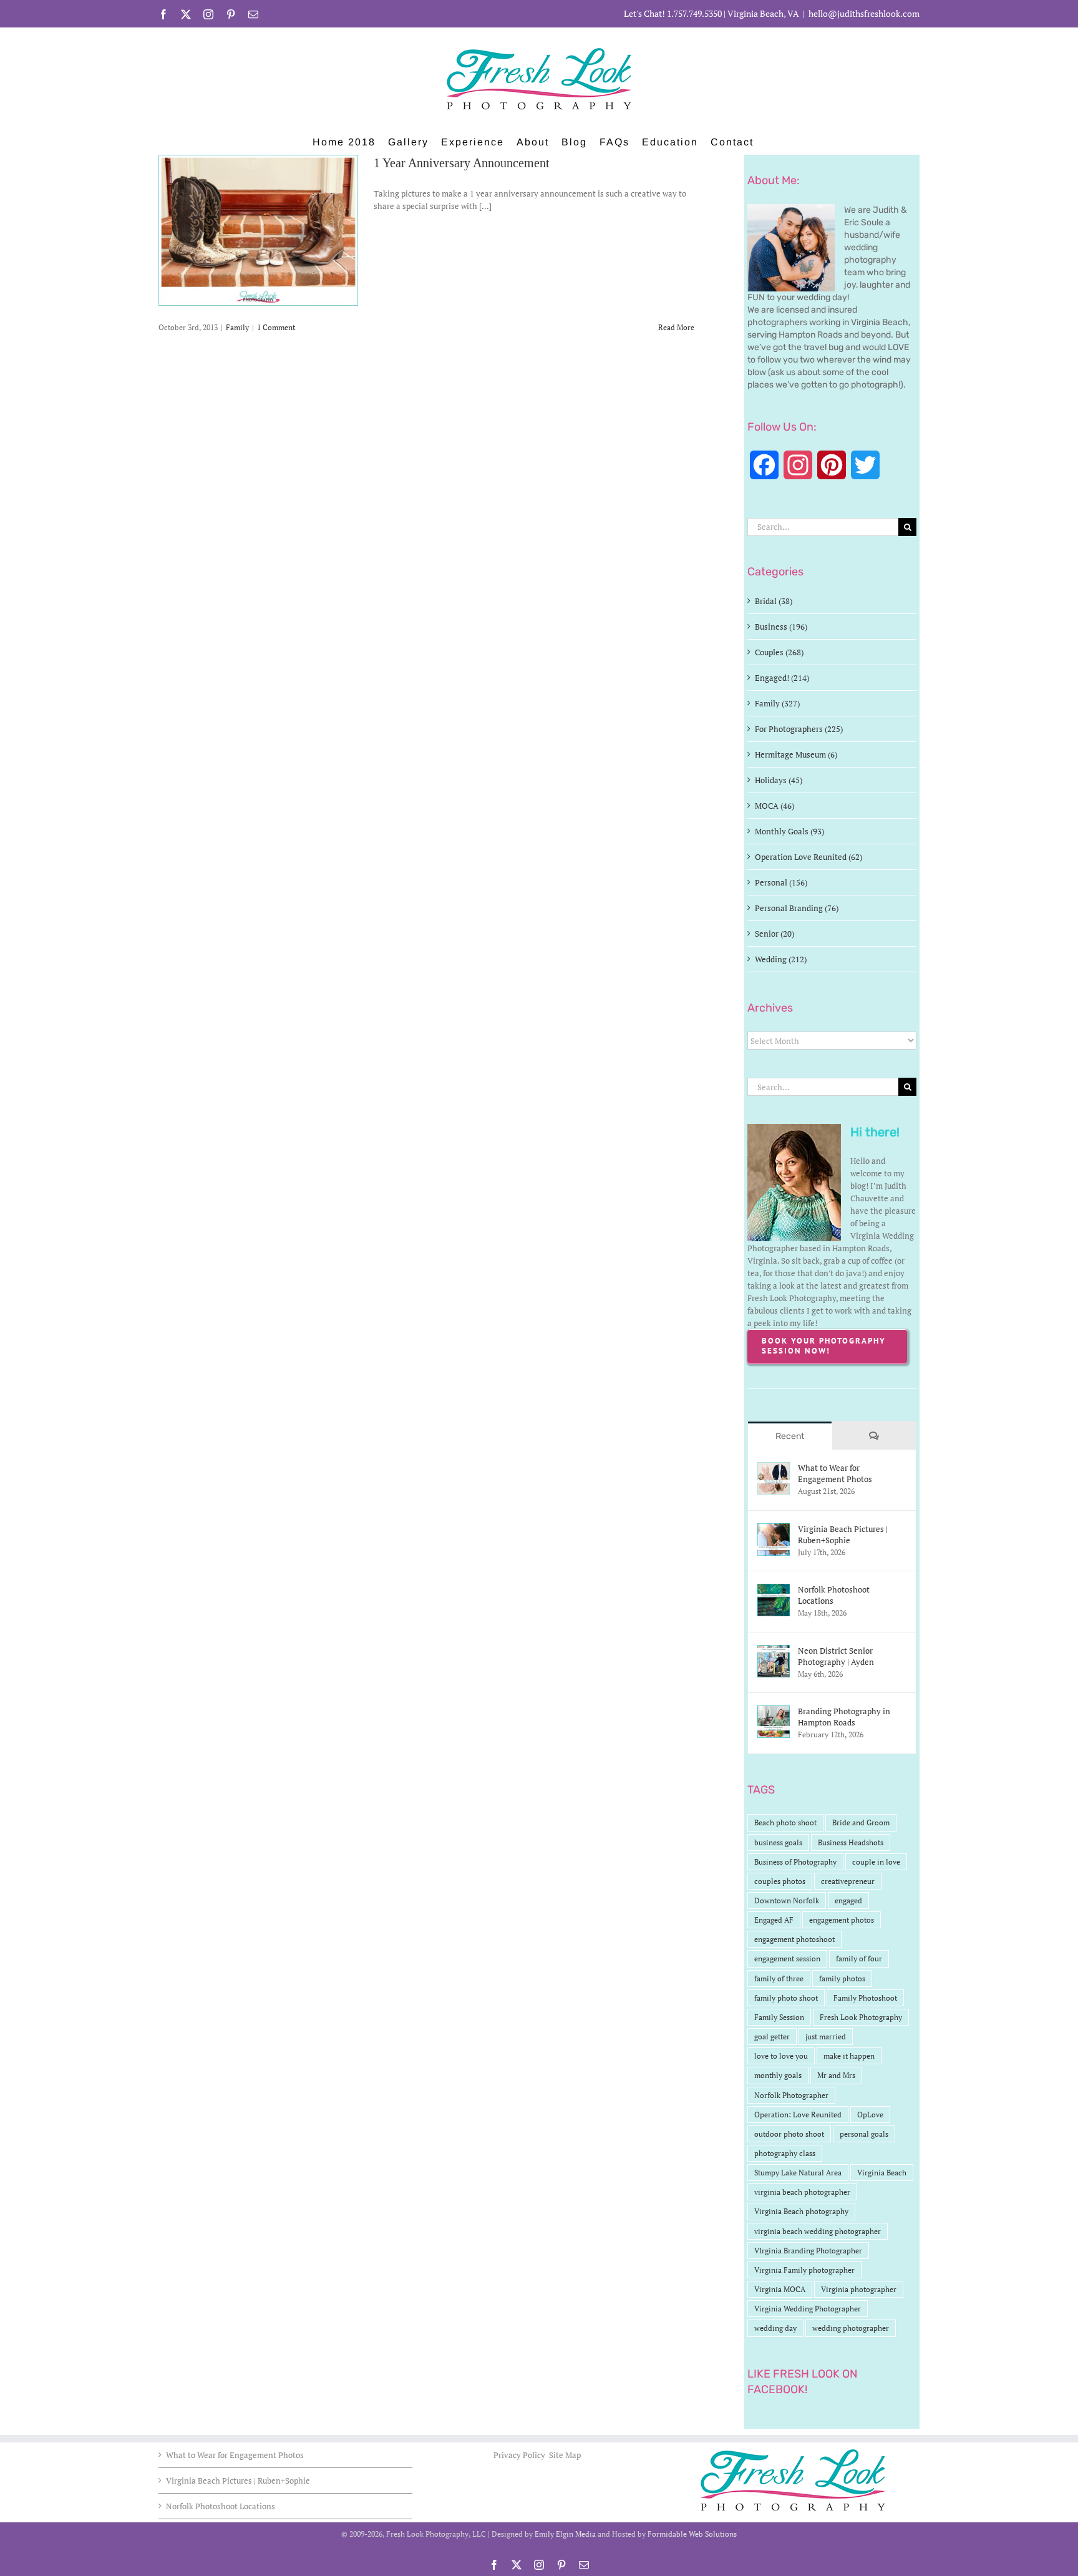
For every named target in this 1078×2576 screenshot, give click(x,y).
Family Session (779, 2017)
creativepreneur (848, 1881)
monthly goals (778, 2075)
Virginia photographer (859, 2289)
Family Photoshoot (865, 1998)
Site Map (565, 2455)
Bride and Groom (861, 1822)
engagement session (787, 1959)
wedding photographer (851, 2328)
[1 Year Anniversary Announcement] (258, 230)
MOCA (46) (775, 806)
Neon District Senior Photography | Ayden (836, 1656)
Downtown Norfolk (787, 1900)
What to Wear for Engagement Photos (835, 1473)
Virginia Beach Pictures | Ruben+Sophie (843, 1534)
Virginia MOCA (780, 2289)
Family (237, 327)
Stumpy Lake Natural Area (798, 2173)
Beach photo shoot (785, 1822)
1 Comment (276, 327)
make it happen (849, 2056)
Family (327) (777, 703)
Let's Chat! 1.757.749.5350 (673, 13)
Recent (790, 1436)
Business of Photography (795, 1862)
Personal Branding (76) (797, 908)
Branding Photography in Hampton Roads (844, 1717)
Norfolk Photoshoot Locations (834, 1595)
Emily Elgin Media (565, 2534)
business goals (778, 1842)
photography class (785, 2153)
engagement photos (842, 1920)
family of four (859, 1959)
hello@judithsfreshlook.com (864, 13)
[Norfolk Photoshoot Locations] (774, 1590)
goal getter (772, 2037)
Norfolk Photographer (791, 2095)
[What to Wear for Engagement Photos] (774, 1468)
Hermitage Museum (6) (796, 754)
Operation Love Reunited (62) (808, 857)
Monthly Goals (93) (789, 831)
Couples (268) (779, 652)
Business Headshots (851, 1842)
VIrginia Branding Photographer (808, 2251)
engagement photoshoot (794, 1939)
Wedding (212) (781, 959)
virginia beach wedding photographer (818, 2231)
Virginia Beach (882, 2173)
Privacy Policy (520, 2455)
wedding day (775, 2328)
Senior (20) (775, 934)
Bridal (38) (774, 601)
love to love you (781, 2056)
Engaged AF (774, 1920)
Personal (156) (781, 882)
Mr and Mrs (836, 2075)
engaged (848, 1900)
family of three (779, 1978)
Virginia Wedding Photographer (808, 2309)
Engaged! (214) (782, 678)
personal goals (864, 2134)
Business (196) (781, 627)
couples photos (780, 1881)
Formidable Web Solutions (692, 2534)
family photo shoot (786, 1998)
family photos (842, 1978)
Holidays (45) (779, 780)
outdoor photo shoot (789, 2134)
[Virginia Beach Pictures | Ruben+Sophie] (774, 1529)
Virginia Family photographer (804, 2270)
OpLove (870, 2115)
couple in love (876, 1862)
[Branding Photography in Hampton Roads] (774, 1712)
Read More (676, 327)
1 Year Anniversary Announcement (462, 163)
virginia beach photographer (802, 2192)
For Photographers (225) (799, 729)
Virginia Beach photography (801, 2211)
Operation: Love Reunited (798, 2115)
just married (826, 2037)
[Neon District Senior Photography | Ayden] (774, 1651)
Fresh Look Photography (861, 2017)
